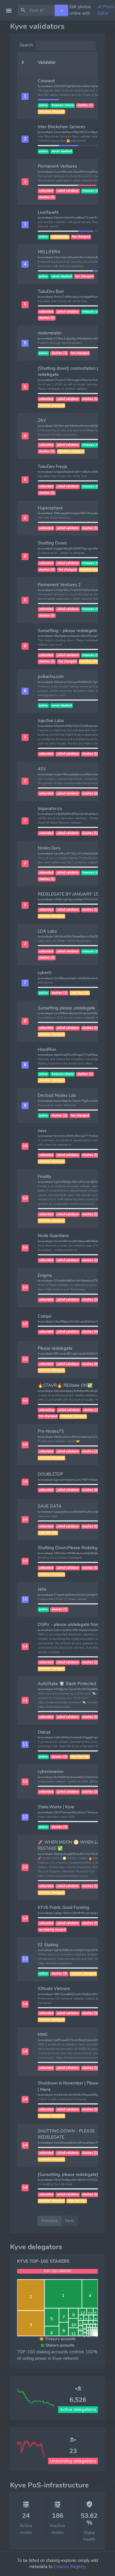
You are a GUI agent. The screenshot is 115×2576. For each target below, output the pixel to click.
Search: (27, 45)
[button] (25, 96)
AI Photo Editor (106, 10)
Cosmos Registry (70, 2567)
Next (69, 2221)
